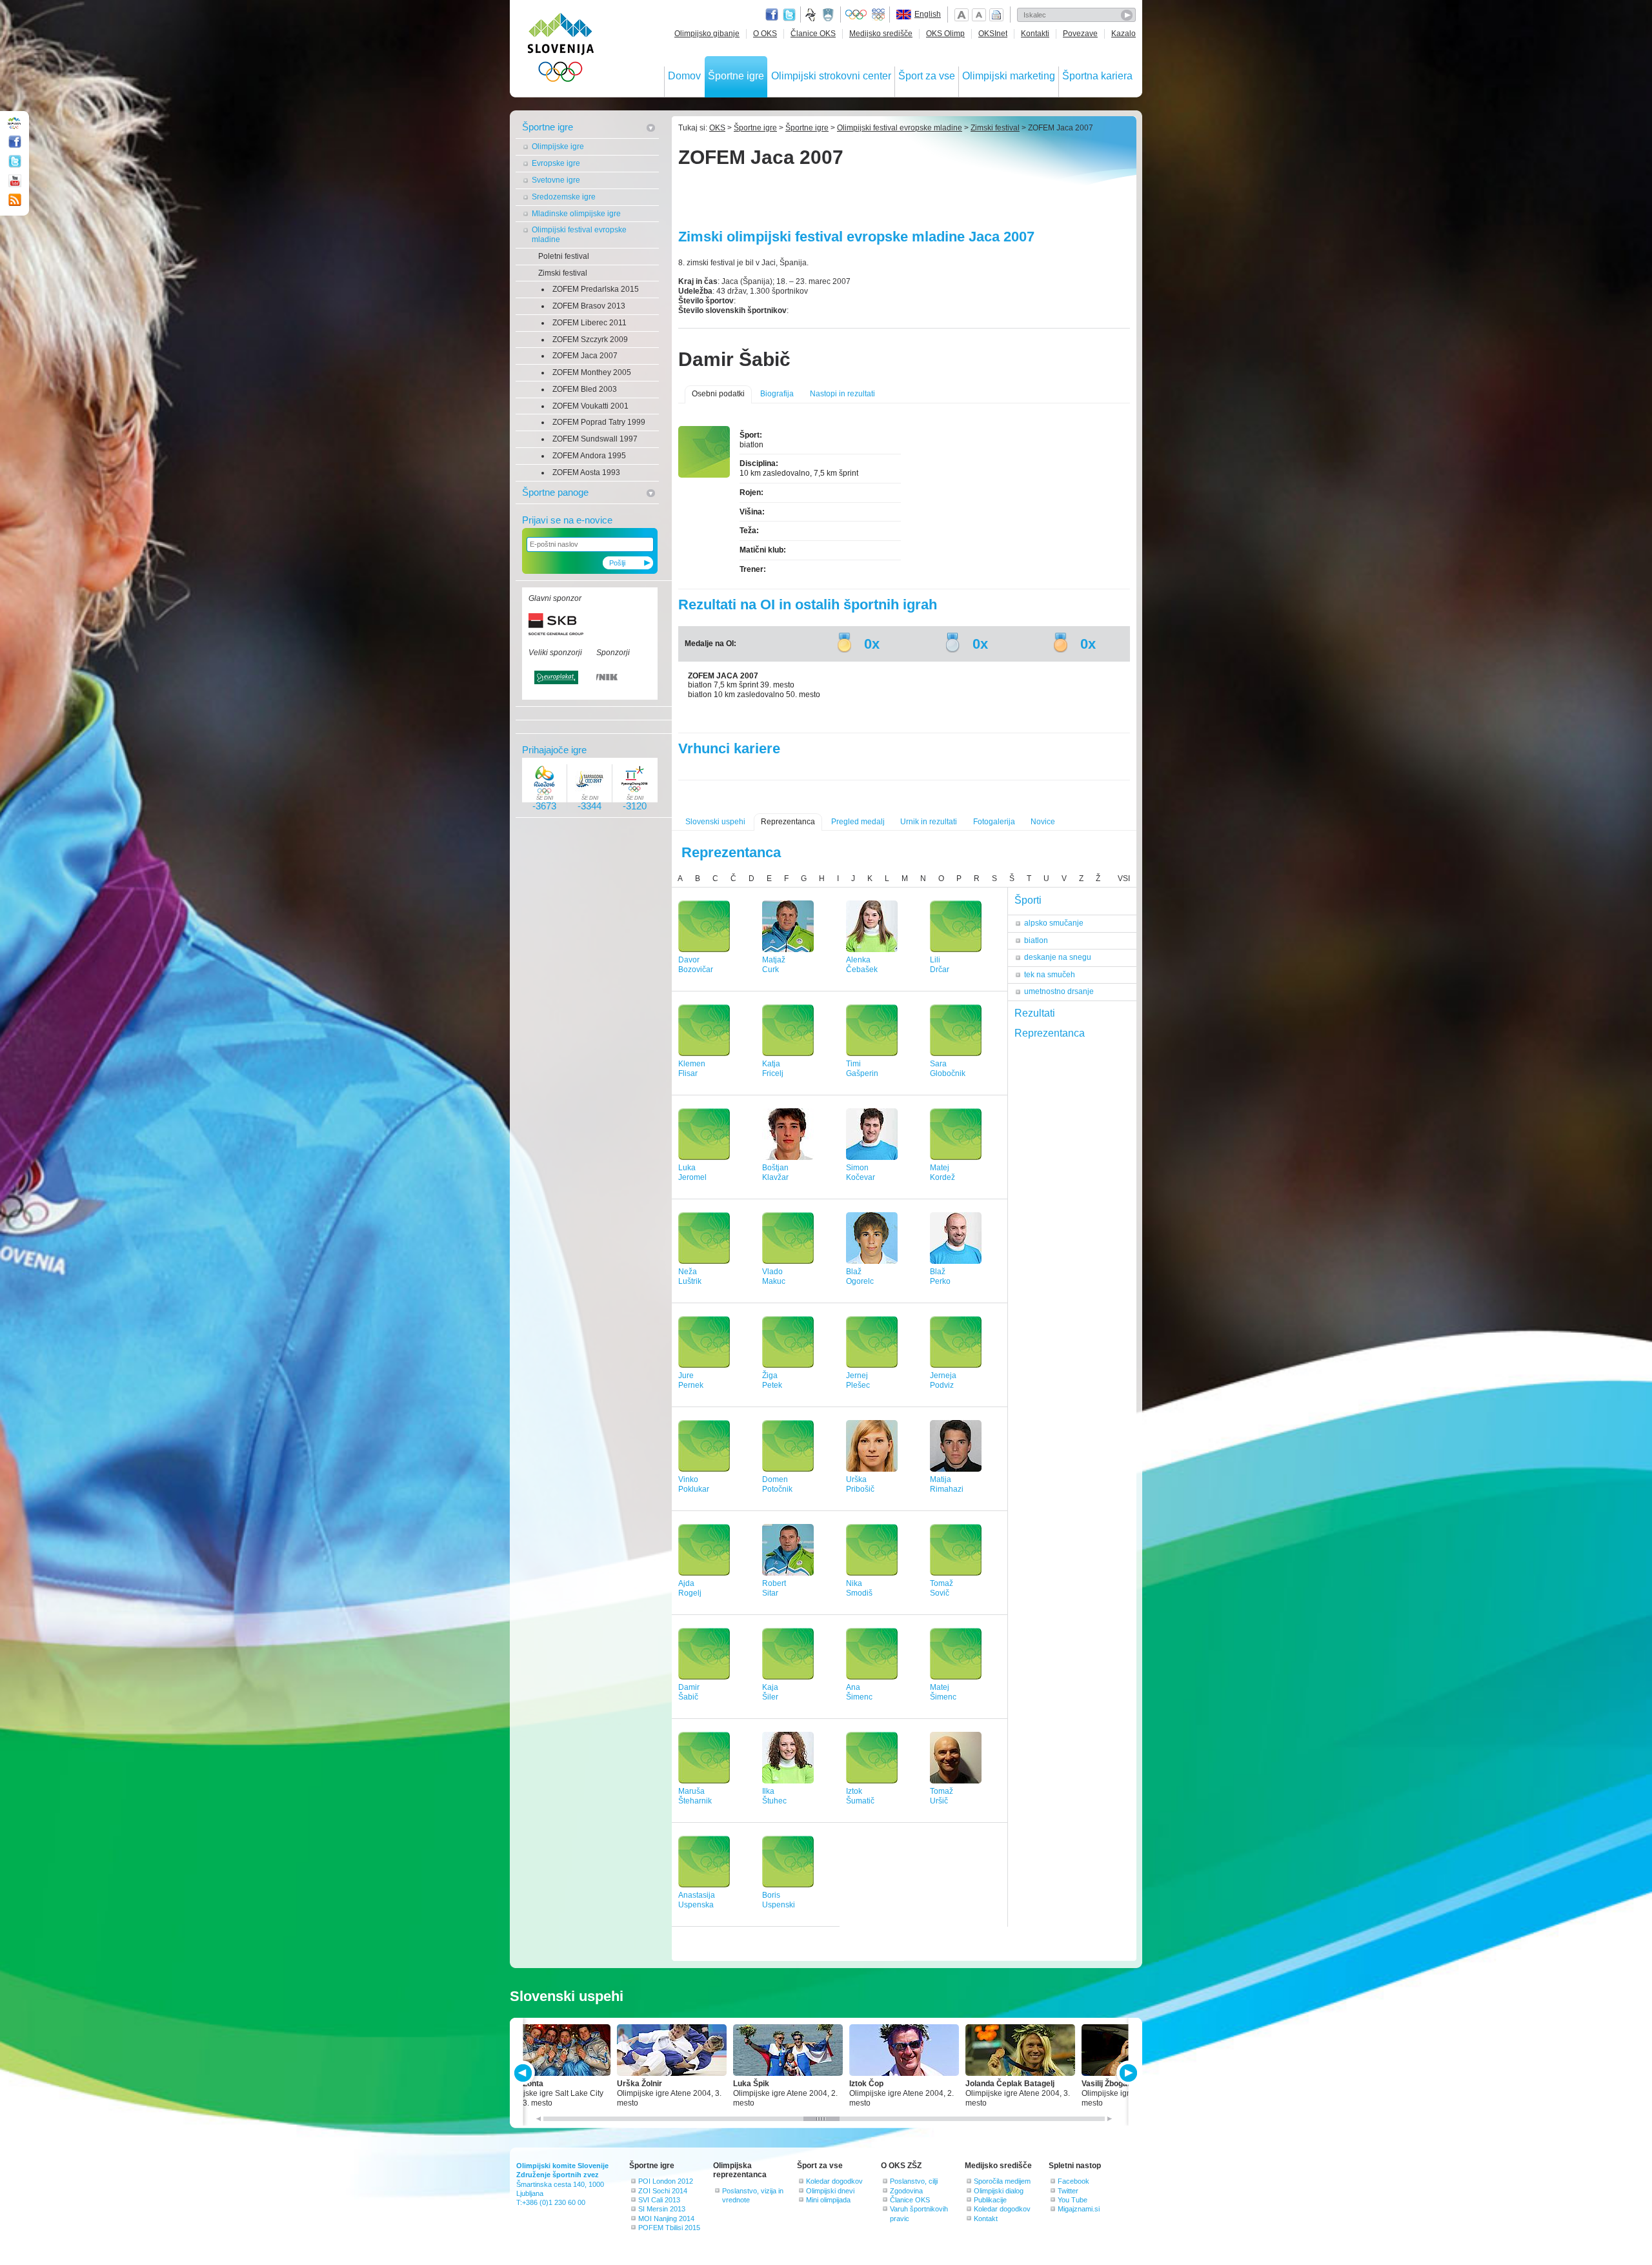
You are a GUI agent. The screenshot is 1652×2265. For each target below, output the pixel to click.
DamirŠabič (689, 1692)
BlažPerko (940, 1276)
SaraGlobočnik (948, 1069)
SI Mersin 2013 (662, 2209)
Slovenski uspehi (715, 822)
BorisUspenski (779, 1900)
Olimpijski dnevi (830, 2191)
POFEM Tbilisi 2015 (669, 2228)
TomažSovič (942, 1588)
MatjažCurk (774, 965)
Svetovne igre (556, 180)
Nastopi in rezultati (842, 394)
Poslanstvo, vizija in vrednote (753, 2195)
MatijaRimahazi (947, 1484)
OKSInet (993, 34)
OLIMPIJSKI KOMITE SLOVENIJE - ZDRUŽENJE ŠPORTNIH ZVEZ (561, 50)
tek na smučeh (1050, 975)
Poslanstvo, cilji (914, 2181)
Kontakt (986, 2219)
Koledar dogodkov (834, 2181)
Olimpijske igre (558, 147)
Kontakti (1035, 34)
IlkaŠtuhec (774, 1796)
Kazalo (1123, 34)
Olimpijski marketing (1009, 76)
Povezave (1080, 34)
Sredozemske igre (564, 197)
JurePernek (691, 1380)
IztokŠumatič (860, 1796)
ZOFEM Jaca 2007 (585, 356)
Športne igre (736, 76)
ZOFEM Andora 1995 (589, 456)
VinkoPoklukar (694, 1484)
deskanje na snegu (1058, 957)
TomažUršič (942, 1796)
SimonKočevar (861, 1173)
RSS (15, 200)
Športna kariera (1097, 76)
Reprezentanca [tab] (1050, 1033)
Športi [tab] (1028, 900)
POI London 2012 (666, 2181)
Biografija (777, 394)
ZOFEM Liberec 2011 (589, 323)
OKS (717, 128)
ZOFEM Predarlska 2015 (596, 289)
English (928, 14)
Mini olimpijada (828, 2200)
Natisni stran (996, 15)
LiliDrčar (940, 965)
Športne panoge (555, 492)
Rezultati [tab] (1035, 1013)
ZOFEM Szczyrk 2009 (590, 340)
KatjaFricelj (773, 1069)
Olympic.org (856, 15)
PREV (525, 2073)
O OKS (765, 34)
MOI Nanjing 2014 (666, 2219)
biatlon (1036, 940)
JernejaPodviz (943, 1380)
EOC (878, 15)
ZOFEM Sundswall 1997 (595, 439)
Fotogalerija (994, 822)
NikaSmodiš (859, 1588)
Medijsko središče (881, 34)
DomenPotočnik (777, 1484)
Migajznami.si (1079, 2209)
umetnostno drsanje (1059, 991)
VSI (1124, 879)
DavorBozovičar (696, 965)
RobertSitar (774, 1588)
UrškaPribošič (860, 1484)
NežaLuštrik (690, 1276)
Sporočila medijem (1002, 2181)
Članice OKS (813, 34)
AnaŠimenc (859, 1692)
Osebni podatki (718, 394)
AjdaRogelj (690, 1588)
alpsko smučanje (1054, 923)
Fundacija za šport (812, 15)
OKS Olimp (945, 34)
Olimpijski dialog (999, 2191)
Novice (1043, 822)
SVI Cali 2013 (659, 2200)
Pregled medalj (858, 822)
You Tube (1073, 2200)
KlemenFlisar (692, 1069)
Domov (684, 76)
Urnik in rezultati (929, 822)
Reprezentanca (788, 822)
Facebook (1073, 2181)
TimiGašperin (862, 1069)
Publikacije (990, 2200)
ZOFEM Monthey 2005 (592, 372)
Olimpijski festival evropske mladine (579, 235)
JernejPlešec (858, 1380)
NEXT (1127, 2073)
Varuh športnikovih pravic (919, 2213)
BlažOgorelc (860, 1276)
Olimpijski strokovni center (831, 76)
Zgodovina (906, 2191)
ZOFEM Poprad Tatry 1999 (599, 422)
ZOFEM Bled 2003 (585, 389)
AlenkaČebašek (862, 965)
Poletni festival (564, 256)
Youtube (15, 181)
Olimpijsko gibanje (707, 34)
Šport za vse (927, 76)
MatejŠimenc (943, 1692)
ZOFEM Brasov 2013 (589, 306)
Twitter (789, 15)
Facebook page (772, 15)
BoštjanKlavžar (775, 1173)
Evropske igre (556, 163)
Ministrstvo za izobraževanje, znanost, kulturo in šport (829, 15)
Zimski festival (563, 273)
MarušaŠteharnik (695, 1796)
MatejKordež (942, 1173)
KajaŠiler (770, 1692)
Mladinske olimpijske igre (576, 214)
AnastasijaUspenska (697, 1900)
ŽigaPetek (772, 1380)
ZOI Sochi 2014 (663, 2191)
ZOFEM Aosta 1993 (586, 472)
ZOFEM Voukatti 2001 (590, 406)
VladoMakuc (774, 1276)
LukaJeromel (692, 1173)
